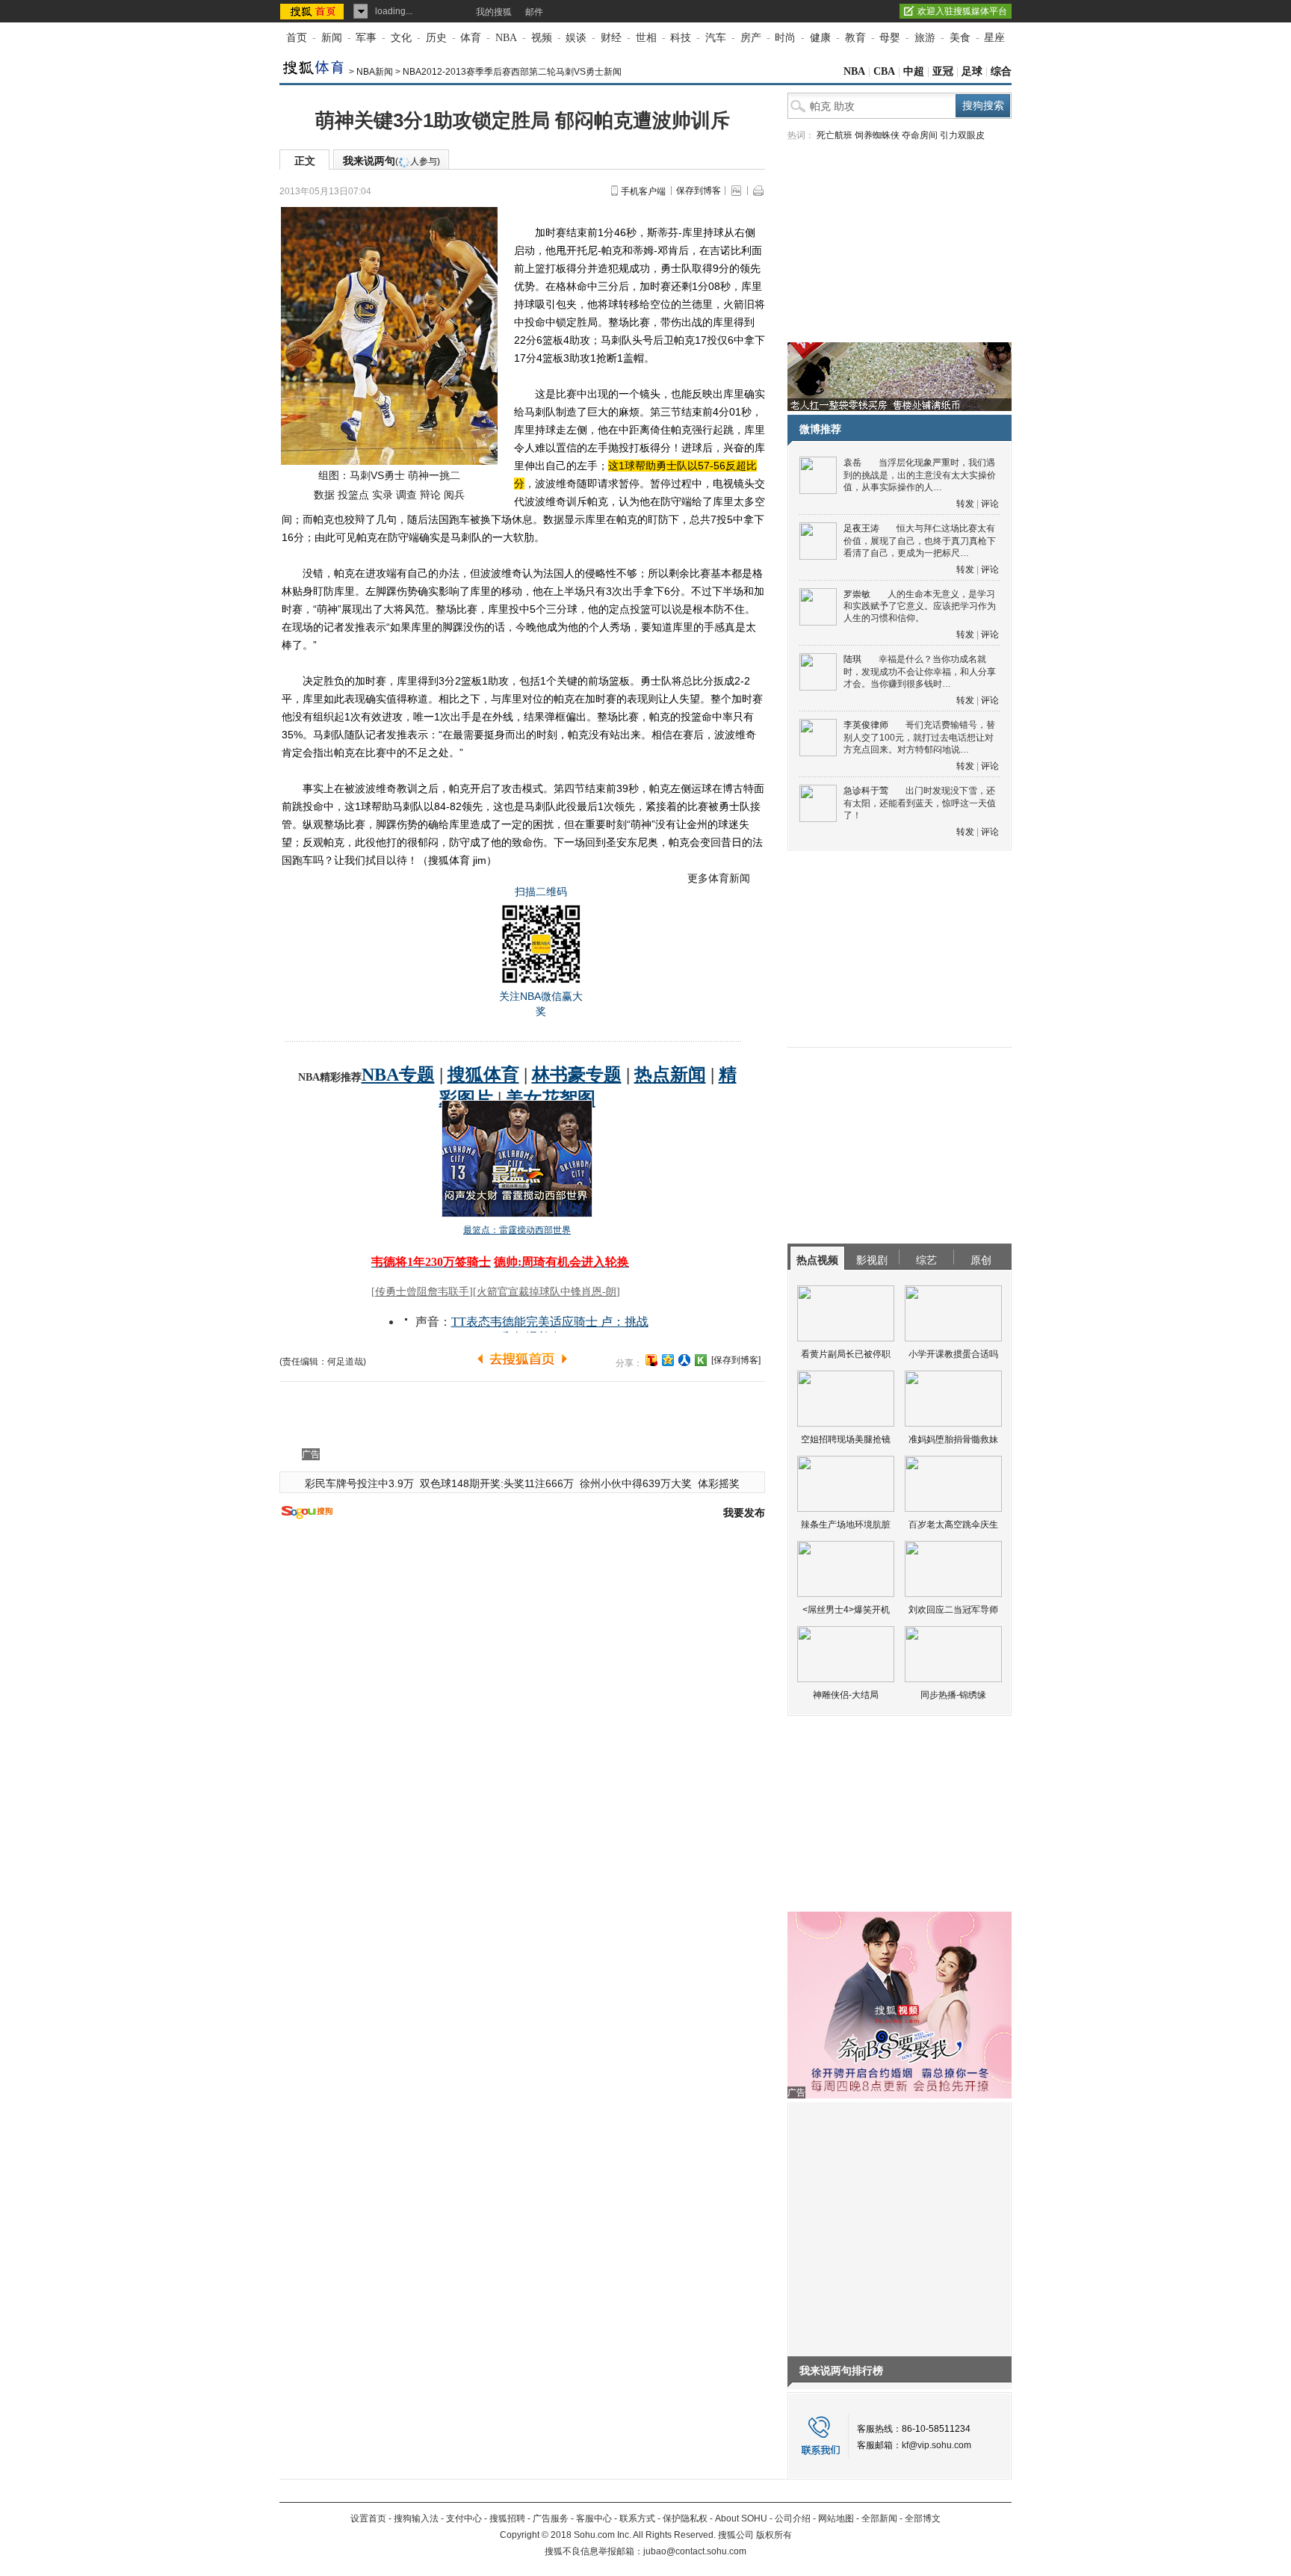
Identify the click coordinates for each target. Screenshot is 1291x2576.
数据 (324, 495)
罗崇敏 (857, 594)
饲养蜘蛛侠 (877, 135)
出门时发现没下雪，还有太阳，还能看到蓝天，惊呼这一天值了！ (920, 803)
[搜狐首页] (313, 11)
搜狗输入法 (416, 2518)
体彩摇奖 (719, 1483)
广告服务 (551, 2518)
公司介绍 (793, 2518)
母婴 (890, 38)
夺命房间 (920, 135)
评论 (990, 504)
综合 (1001, 71)
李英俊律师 (866, 725)
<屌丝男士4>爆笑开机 (846, 1610)
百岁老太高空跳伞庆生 (953, 1525)
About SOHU (741, 2518)
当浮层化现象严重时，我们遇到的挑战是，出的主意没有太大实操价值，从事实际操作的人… (920, 475)
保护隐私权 (685, 2518)
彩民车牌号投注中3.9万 (359, 1483)
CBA (884, 71)
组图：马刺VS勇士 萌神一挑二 (389, 475)
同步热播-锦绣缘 (953, 1695)
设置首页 (368, 2518)
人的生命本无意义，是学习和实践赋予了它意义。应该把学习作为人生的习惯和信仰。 (920, 606)
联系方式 (637, 2518)
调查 (406, 495)
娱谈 (576, 38)
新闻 (332, 38)
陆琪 (852, 659)
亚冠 (943, 71)
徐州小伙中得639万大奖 (636, 1483)
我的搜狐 (494, 12)
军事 (366, 38)
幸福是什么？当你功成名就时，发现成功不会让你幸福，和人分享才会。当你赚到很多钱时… (920, 671)
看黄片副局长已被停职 (846, 1354)
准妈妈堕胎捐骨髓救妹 (953, 1439)
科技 (681, 38)
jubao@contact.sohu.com (695, 2551)
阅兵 (454, 495)
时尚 (785, 38)
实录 (383, 495)
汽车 (716, 38)
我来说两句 (391, 161)
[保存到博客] (736, 1360)
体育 (471, 38)
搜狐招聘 (507, 2518)
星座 (994, 38)
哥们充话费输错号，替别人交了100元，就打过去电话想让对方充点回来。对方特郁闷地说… (919, 737)
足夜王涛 (861, 528)
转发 (965, 504)
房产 (751, 38)
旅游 (925, 38)
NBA (506, 38)
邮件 (534, 12)
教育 (855, 38)
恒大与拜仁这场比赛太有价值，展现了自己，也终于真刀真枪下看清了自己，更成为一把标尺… (920, 541)
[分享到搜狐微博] (651, 1360)
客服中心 (594, 2518)
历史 (436, 38)
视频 (542, 38)
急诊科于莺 (866, 791)
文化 (401, 38)
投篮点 (353, 495)
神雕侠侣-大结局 (846, 1695)
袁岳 (852, 463)
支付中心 (464, 2518)
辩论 (430, 495)
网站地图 (836, 2518)
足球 (972, 71)
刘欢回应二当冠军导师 (953, 1610)
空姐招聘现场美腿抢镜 (846, 1439)
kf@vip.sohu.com (936, 2445)
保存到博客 (699, 191)
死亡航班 (835, 135)
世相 (646, 38)
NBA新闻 (375, 72)
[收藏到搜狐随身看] (701, 1360)
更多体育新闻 (719, 878)
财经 (611, 38)
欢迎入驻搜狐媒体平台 (962, 11)
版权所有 (774, 2535)
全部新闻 (879, 2518)
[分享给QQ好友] (668, 1360)
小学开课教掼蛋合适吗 (953, 1354)
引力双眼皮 (962, 135)
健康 (820, 38)
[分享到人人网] (684, 1360)
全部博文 (923, 2518)
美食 (960, 38)
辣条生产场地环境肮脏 (846, 1525)
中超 (914, 71)
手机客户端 (643, 191)
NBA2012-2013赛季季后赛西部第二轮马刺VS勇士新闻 (512, 72)
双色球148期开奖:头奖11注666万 (497, 1483)
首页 (297, 38)
